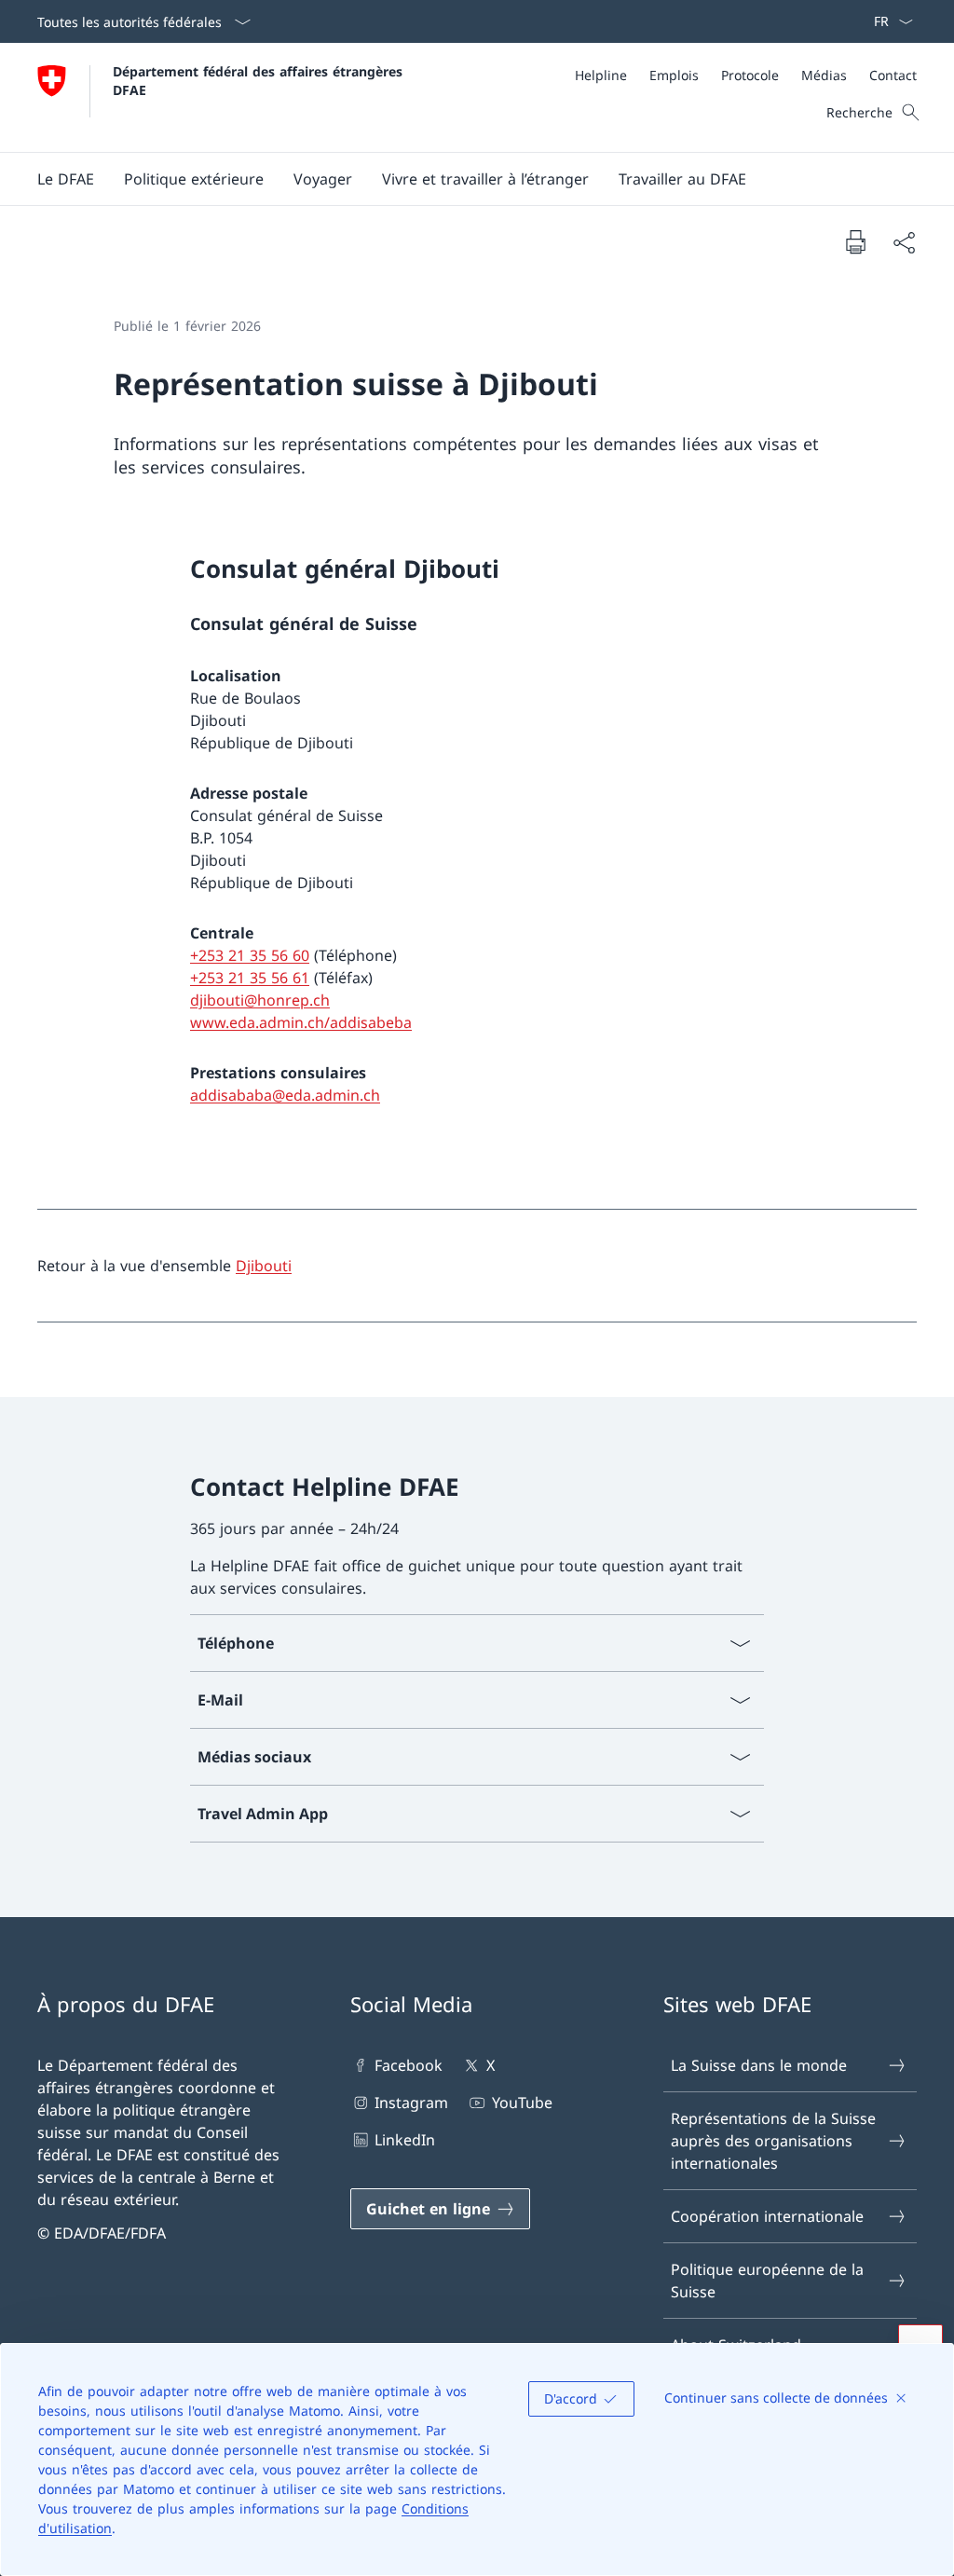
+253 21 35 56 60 (250, 955)
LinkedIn (405, 2140)
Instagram (411, 2103)
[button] (66, 179)
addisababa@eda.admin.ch (285, 1095)
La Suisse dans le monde (759, 2065)
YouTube (522, 2103)
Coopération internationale (767, 2216)
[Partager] (904, 242)
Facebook (409, 2065)
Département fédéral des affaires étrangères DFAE (260, 80)
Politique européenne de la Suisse (767, 2281)
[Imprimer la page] (855, 241)
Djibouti (264, 1266)
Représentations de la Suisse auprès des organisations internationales (773, 2141)
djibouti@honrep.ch (260, 1000)
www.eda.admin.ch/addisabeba (301, 1022)
